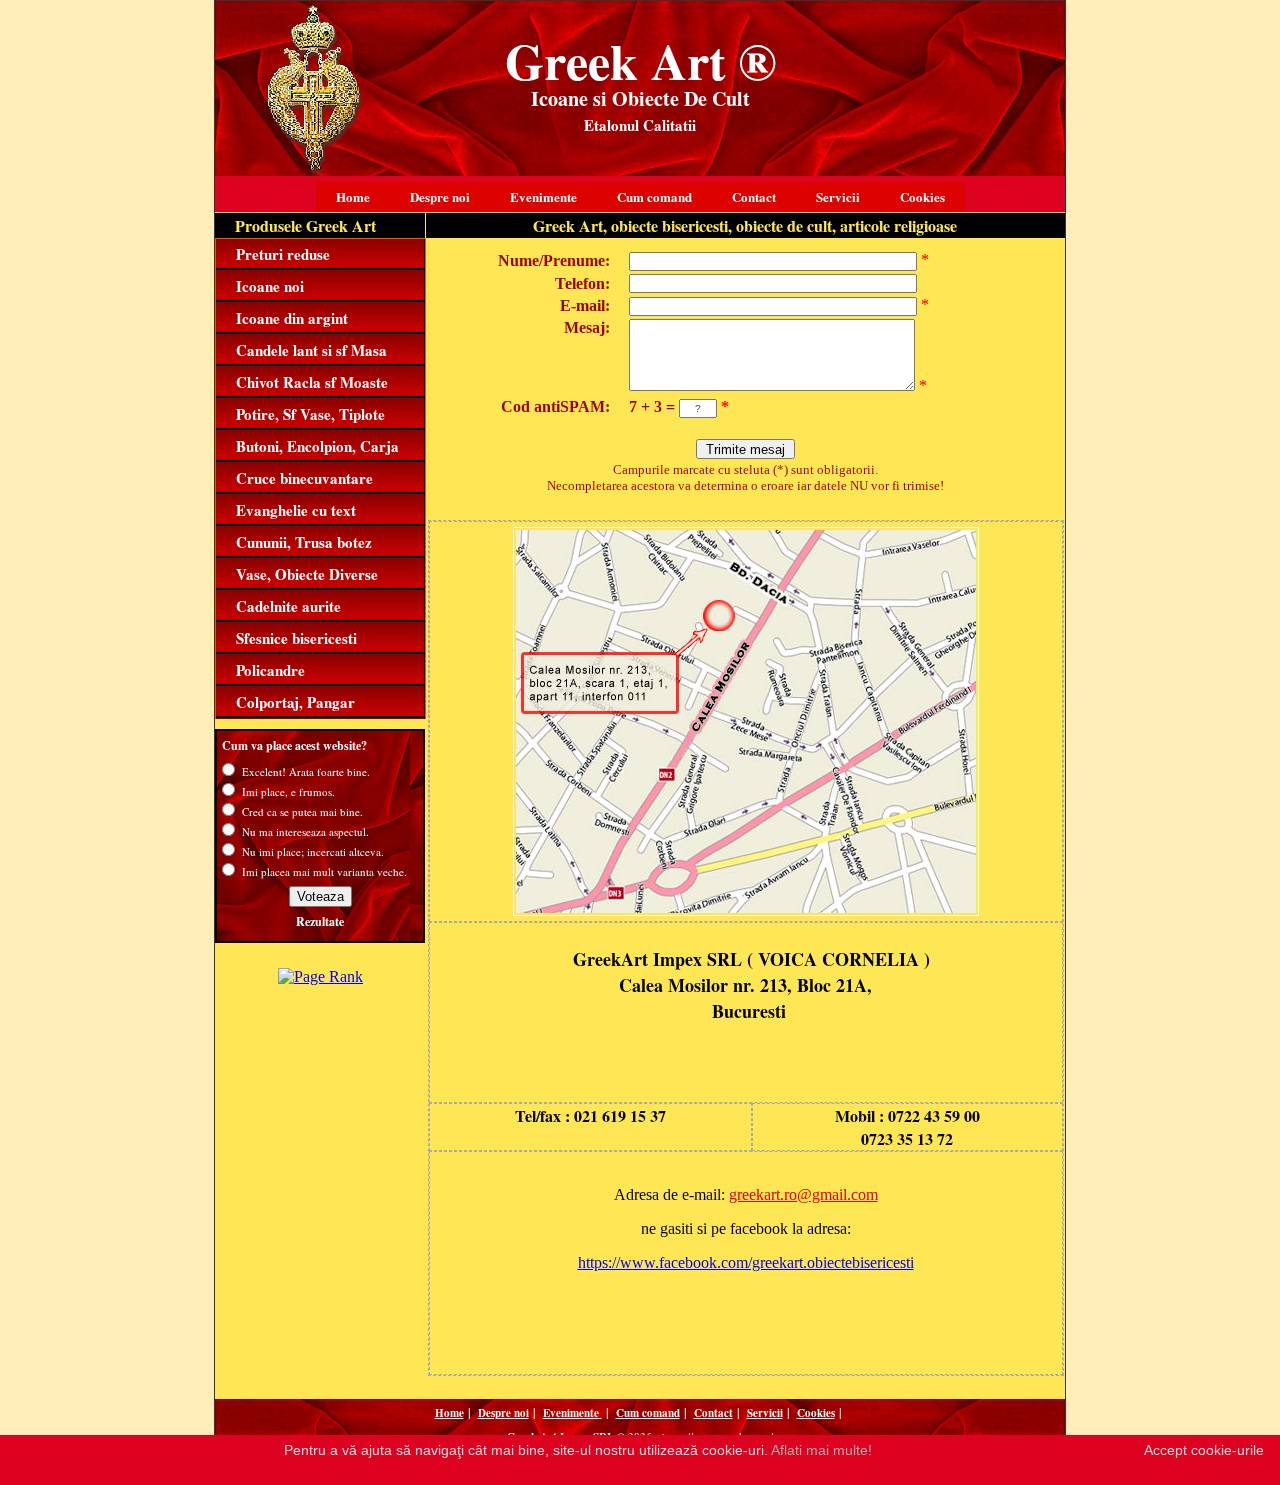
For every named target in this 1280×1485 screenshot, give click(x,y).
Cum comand (654, 196)
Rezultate (320, 921)
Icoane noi (270, 286)
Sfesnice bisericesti (296, 638)
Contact (754, 196)
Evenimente (543, 196)
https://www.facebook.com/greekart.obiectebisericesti (746, 1262)
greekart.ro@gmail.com (803, 1194)
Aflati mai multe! (821, 1450)
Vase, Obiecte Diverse (307, 574)
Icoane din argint (292, 318)
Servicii (838, 196)
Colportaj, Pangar (295, 702)
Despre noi (440, 196)
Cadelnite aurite (288, 606)
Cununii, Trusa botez (304, 542)
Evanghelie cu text (296, 510)
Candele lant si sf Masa (311, 350)
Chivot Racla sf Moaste (312, 382)
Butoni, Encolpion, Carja (317, 446)
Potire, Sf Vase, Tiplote (310, 414)
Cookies (922, 196)
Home (353, 196)
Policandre (270, 670)
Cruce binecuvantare (304, 478)
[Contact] (746, 910)
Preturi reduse (283, 254)
